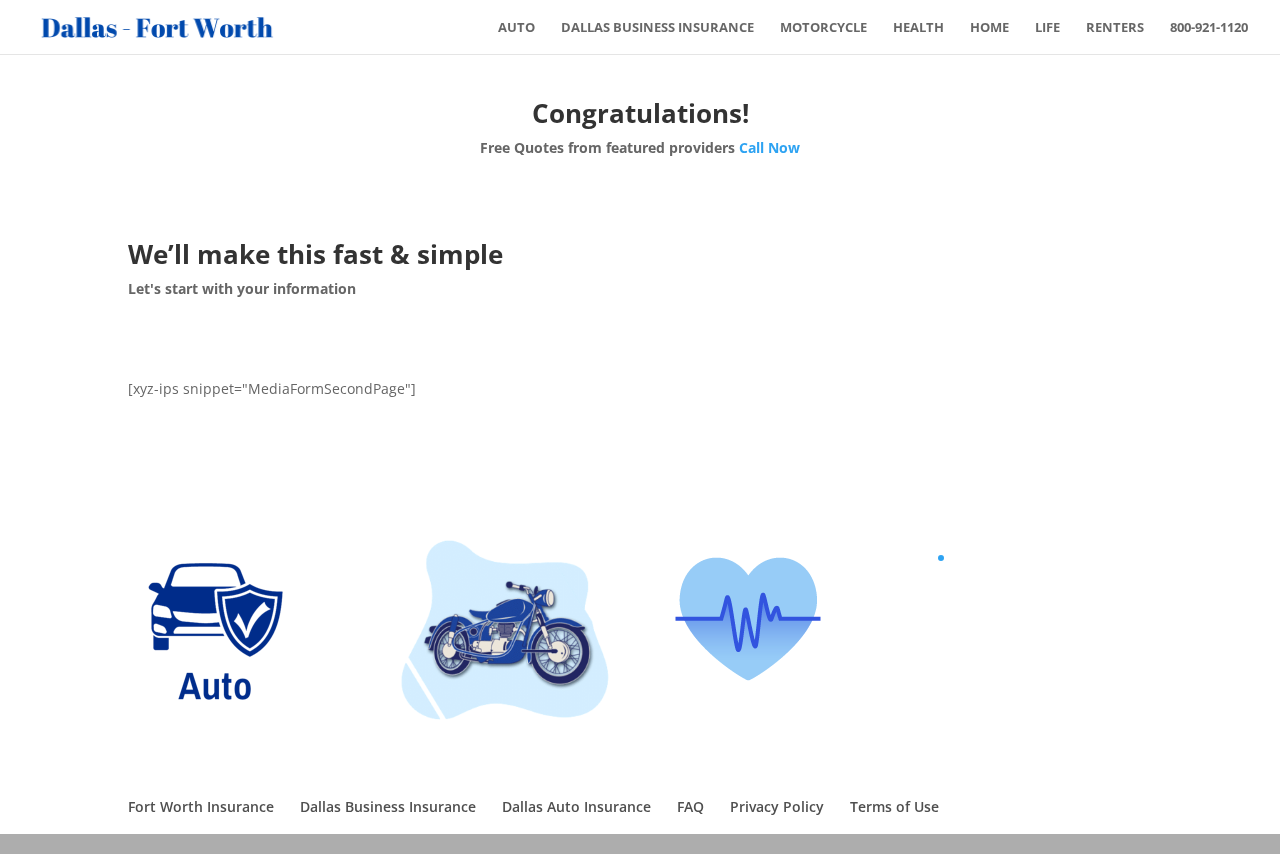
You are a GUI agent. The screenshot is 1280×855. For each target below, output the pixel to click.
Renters (1115, 28)
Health (918, 28)
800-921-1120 (1209, 28)
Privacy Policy (777, 806)
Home (989, 28)
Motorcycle (823, 28)
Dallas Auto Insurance (576, 806)
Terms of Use (894, 806)
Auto (516, 28)
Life (1047, 28)
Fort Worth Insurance (201, 806)
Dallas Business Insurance (657, 28)
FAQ (690, 806)
